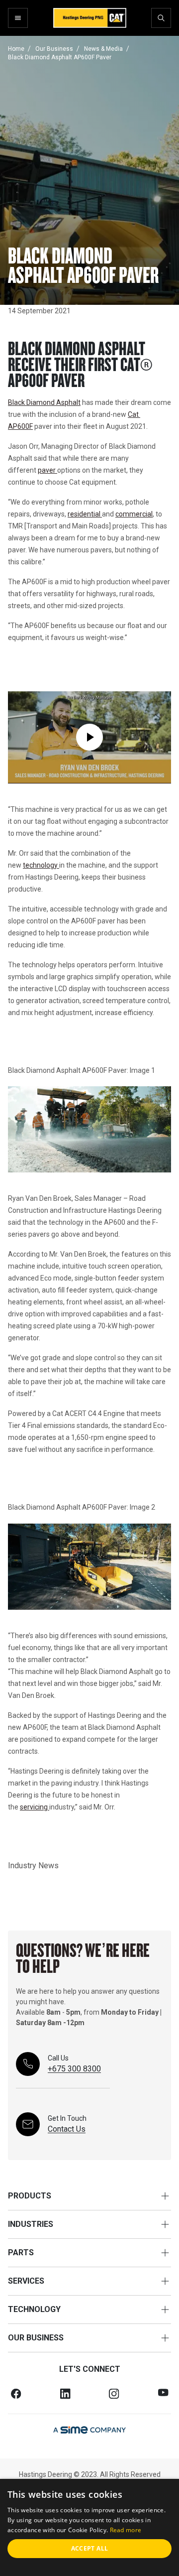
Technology (34, 2309)
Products (30, 2196)
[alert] (89, 2527)
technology (41, 865)
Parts (21, 2253)
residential (85, 514)
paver (47, 470)
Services (26, 2281)
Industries (31, 2224)
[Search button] (161, 18)
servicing (35, 1807)
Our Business (36, 2338)
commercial (134, 514)
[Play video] (89, 737)
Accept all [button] (90, 2548)
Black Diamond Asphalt (44, 402)
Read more (126, 2530)
